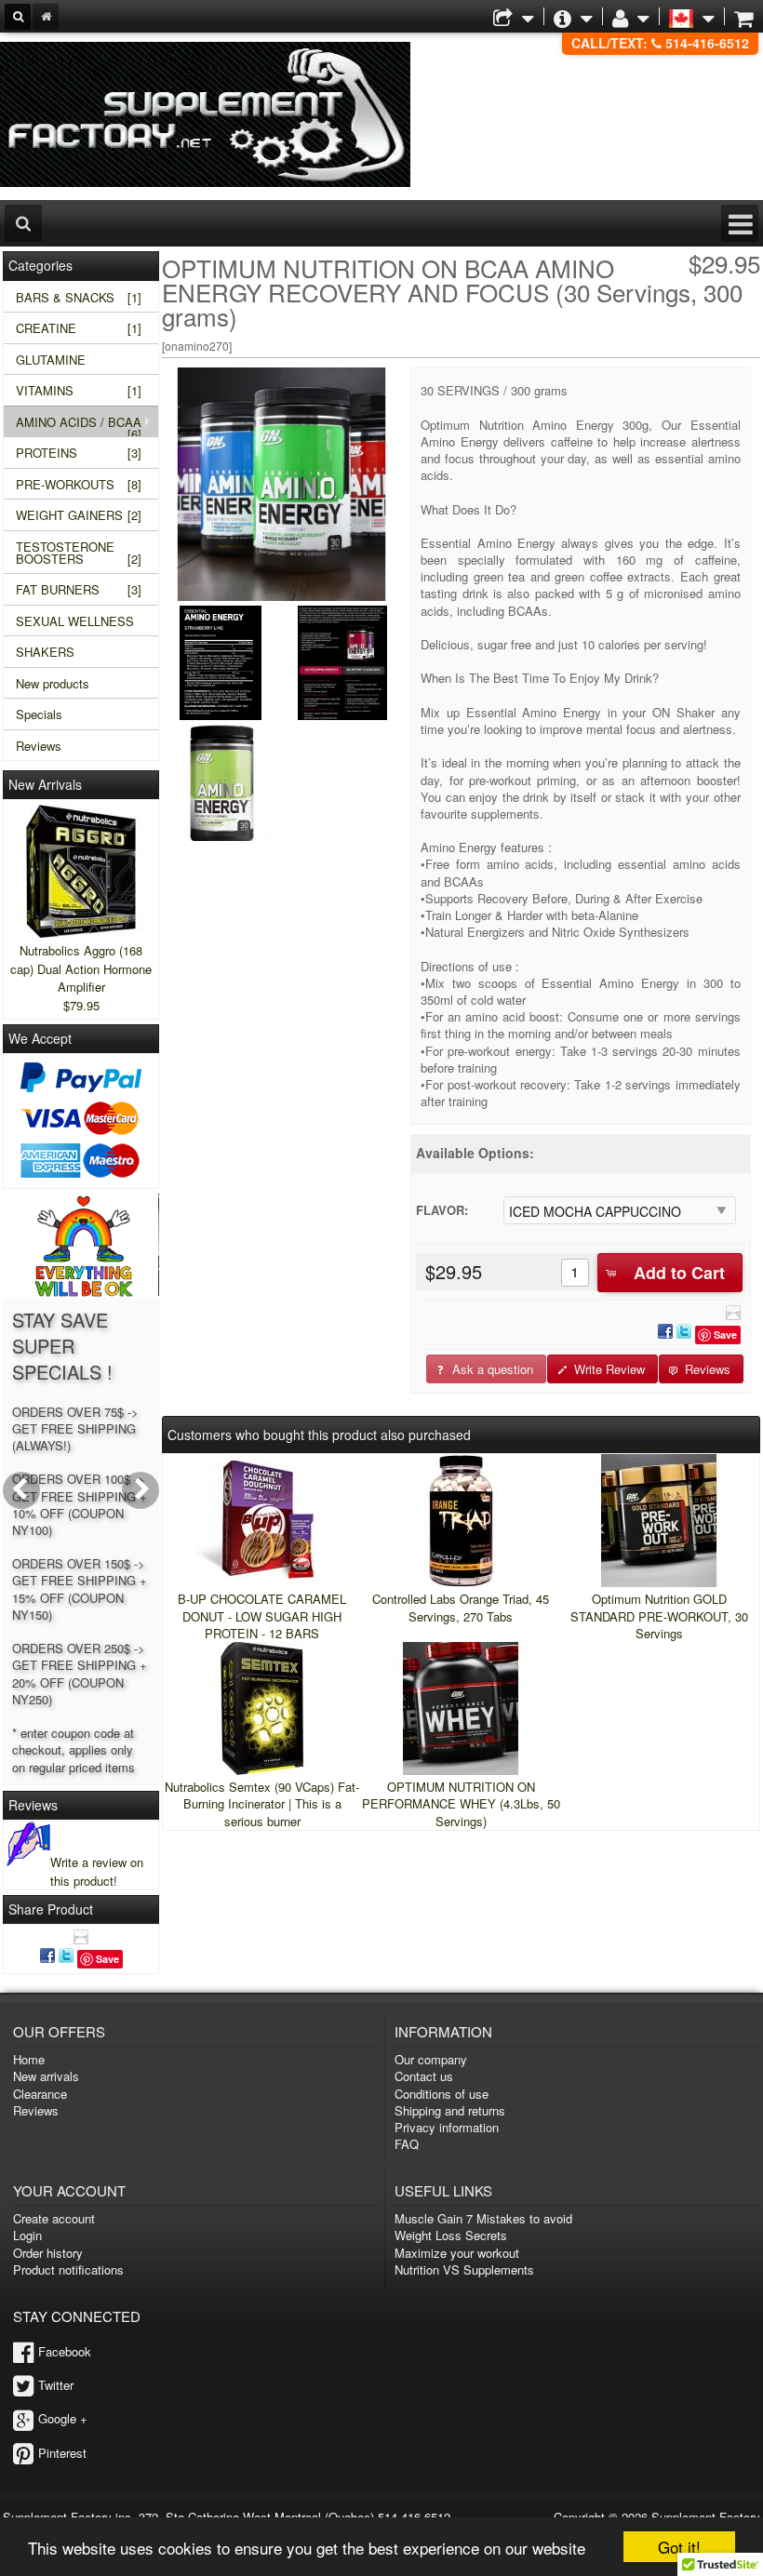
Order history (48, 2253)
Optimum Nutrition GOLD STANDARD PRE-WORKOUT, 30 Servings (659, 1615)
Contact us (424, 2076)
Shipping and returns (450, 2110)
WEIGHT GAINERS (78, 515)
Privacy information (447, 2127)
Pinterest (62, 2453)
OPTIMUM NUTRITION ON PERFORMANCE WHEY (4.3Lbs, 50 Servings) (461, 1803)
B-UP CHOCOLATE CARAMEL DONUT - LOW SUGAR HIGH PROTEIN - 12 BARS (262, 1615)
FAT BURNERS (78, 589)
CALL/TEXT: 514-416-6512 (660, 43)
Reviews (39, 746)
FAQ (407, 2144)
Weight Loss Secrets (451, 2235)
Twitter (56, 2385)
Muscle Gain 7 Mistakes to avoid (483, 2218)
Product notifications (68, 2269)
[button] (670, 1273)
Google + (63, 2418)
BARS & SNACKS (78, 297)
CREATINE (78, 328)
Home (29, 2059)
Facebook (65, 2351)
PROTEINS (78, 453)
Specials (39, 714)
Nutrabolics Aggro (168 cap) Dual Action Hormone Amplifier (81, 968)
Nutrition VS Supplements (464, 2269)
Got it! (679, 2547)
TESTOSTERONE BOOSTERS (78, 553)
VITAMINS (78, 390)
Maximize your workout (457, 2253)
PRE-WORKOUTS (78, 484)
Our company (431, 2059)
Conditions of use (442, 2094)
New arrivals (46, 2076)
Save (725, 1335)
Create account (54, 2218)
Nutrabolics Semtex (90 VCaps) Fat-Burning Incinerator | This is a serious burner (262, 1803)
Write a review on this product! (97, 1871)
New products (53, 683)
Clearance (40, 2094)
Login (27, 2235)
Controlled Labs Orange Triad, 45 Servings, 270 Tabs (461, 1607)
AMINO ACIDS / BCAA (79, 425)
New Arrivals (45, 784)
